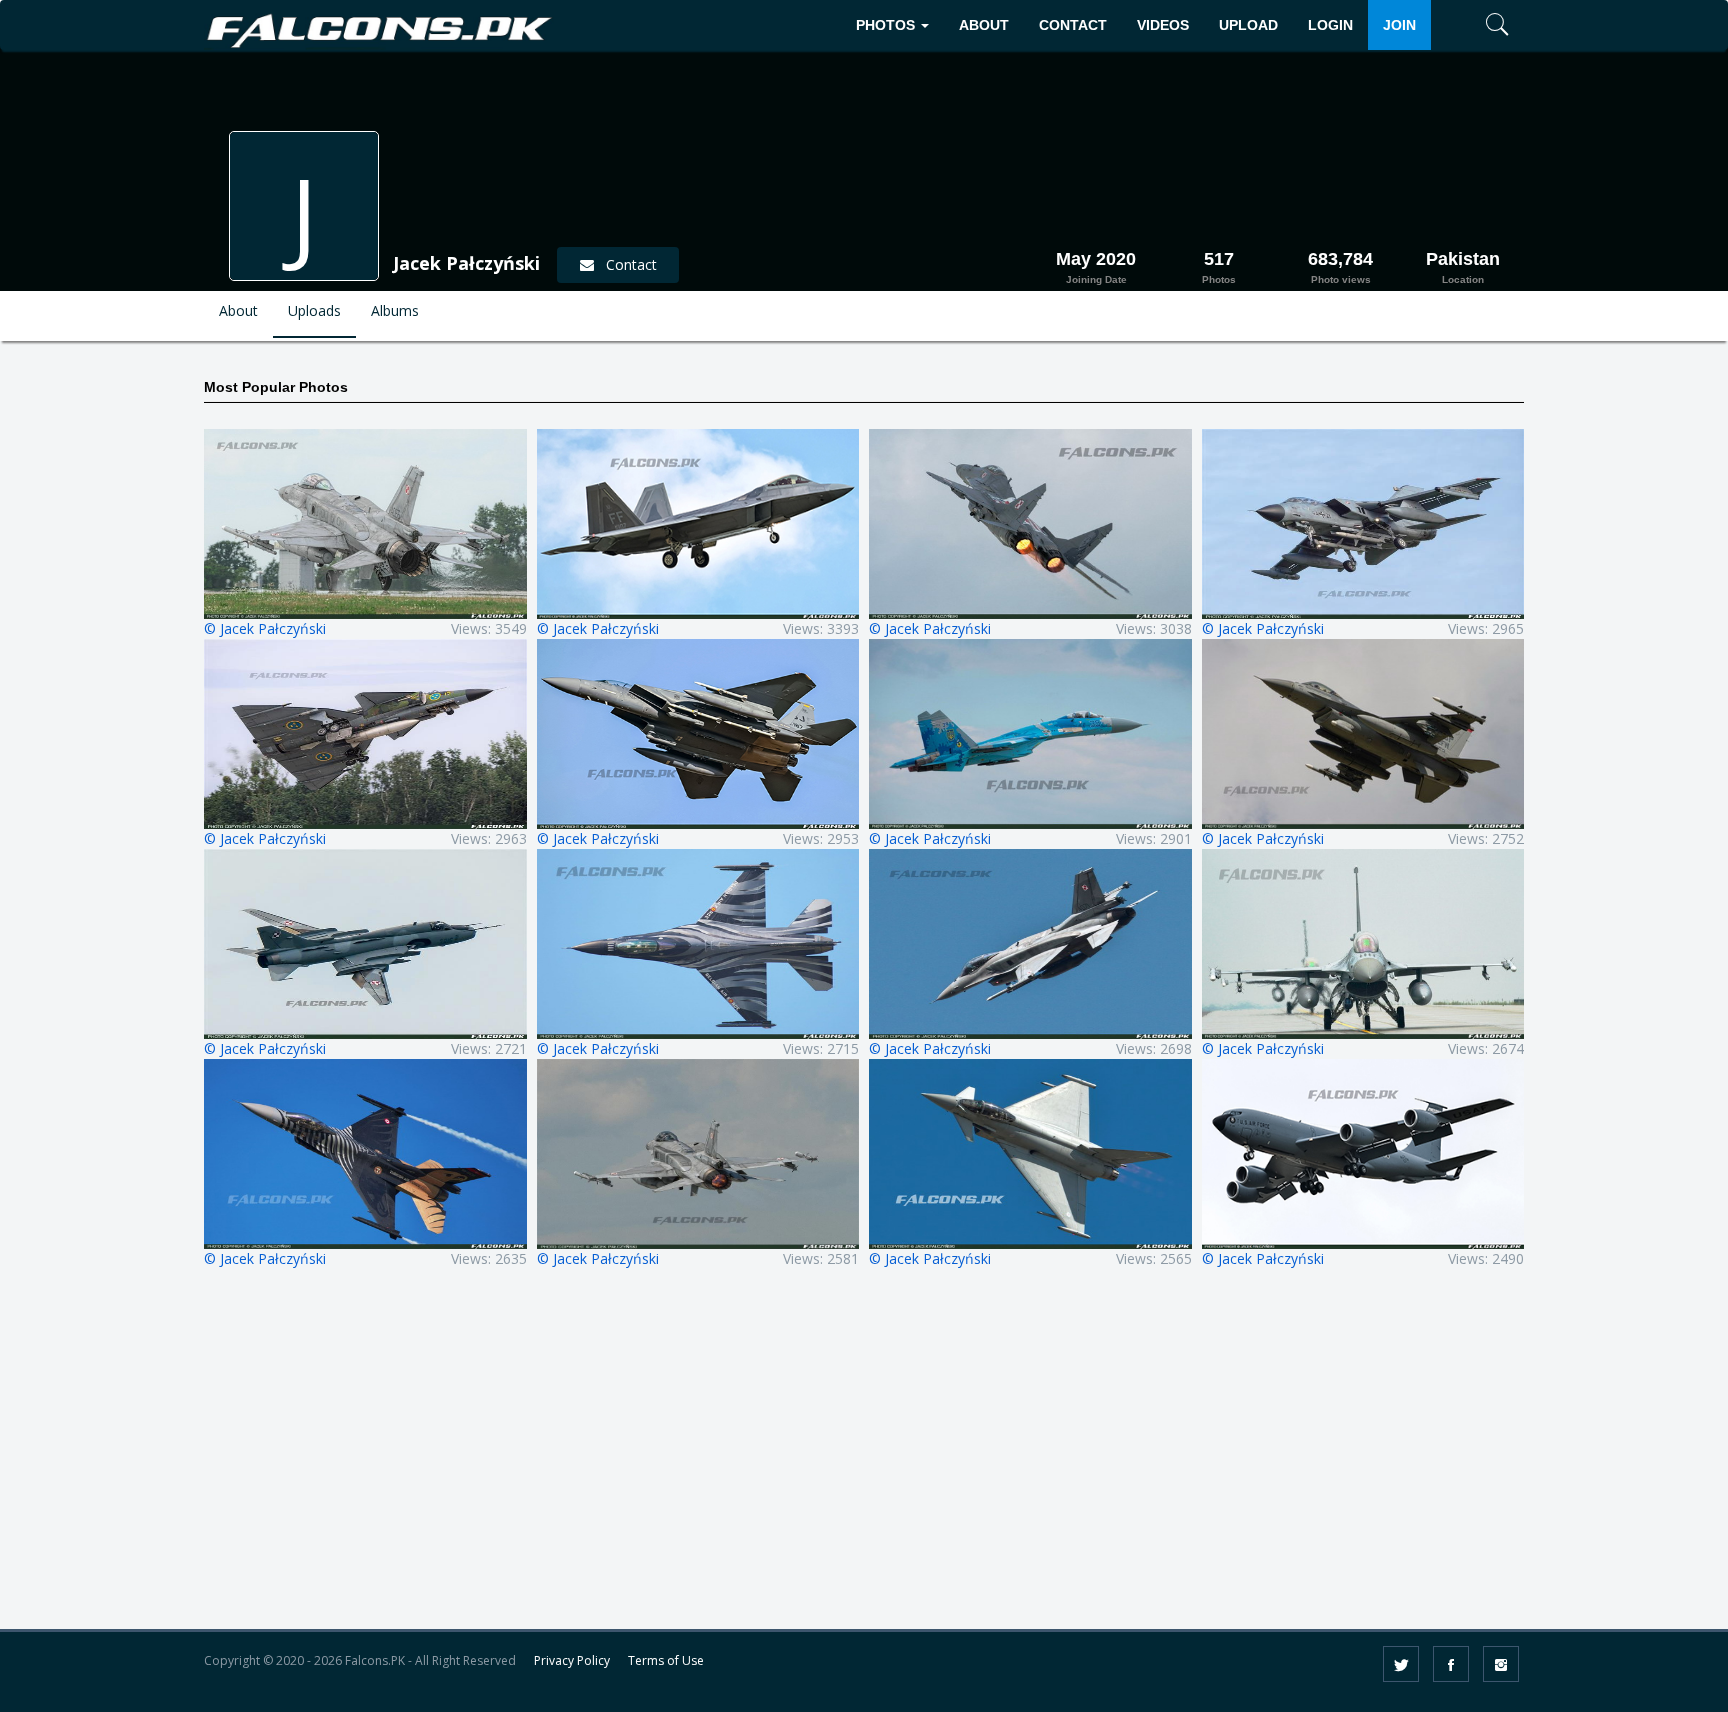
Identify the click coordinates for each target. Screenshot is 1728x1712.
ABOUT (984, 25)
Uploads (314, 310)
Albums (395, 310)
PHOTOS (887, 25)
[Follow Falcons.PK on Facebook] (1451, 1664)
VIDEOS (1163, 25)
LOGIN (1330, 25)
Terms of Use (666, 1660)
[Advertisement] (864, 1462)
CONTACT (1073, 25)
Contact (625, 264)
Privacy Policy (572, 1660)
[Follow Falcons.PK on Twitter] (1401, 1664)
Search (1467, 86)
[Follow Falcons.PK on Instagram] (1501, 1664)
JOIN (1399, 25)
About (238, 310)
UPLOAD (1248, 25)
